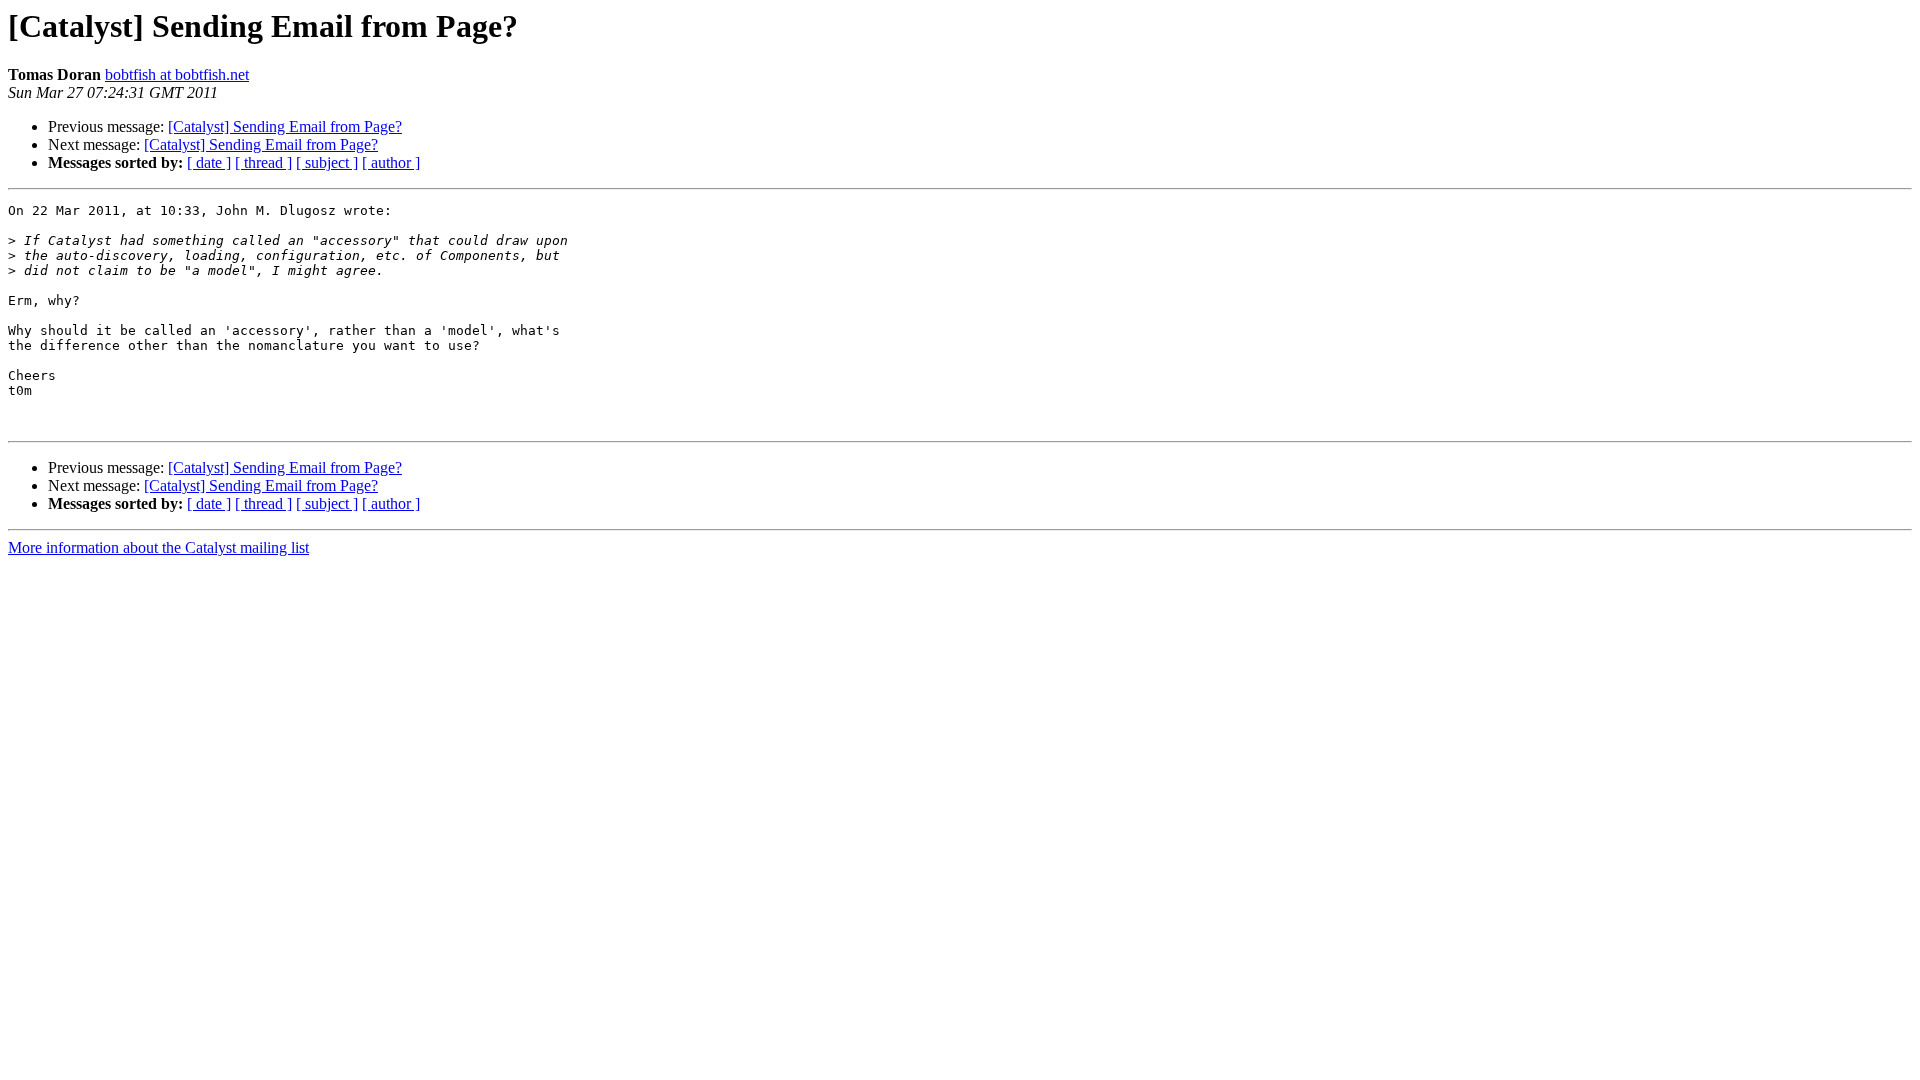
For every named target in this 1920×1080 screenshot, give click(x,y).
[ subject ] (327, 162)
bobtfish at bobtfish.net (177, 74)
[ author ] (391, 162)
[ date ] (209, 162)
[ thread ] (263, 162)
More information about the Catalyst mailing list (158, 547)
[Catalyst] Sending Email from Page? (285, 126)
